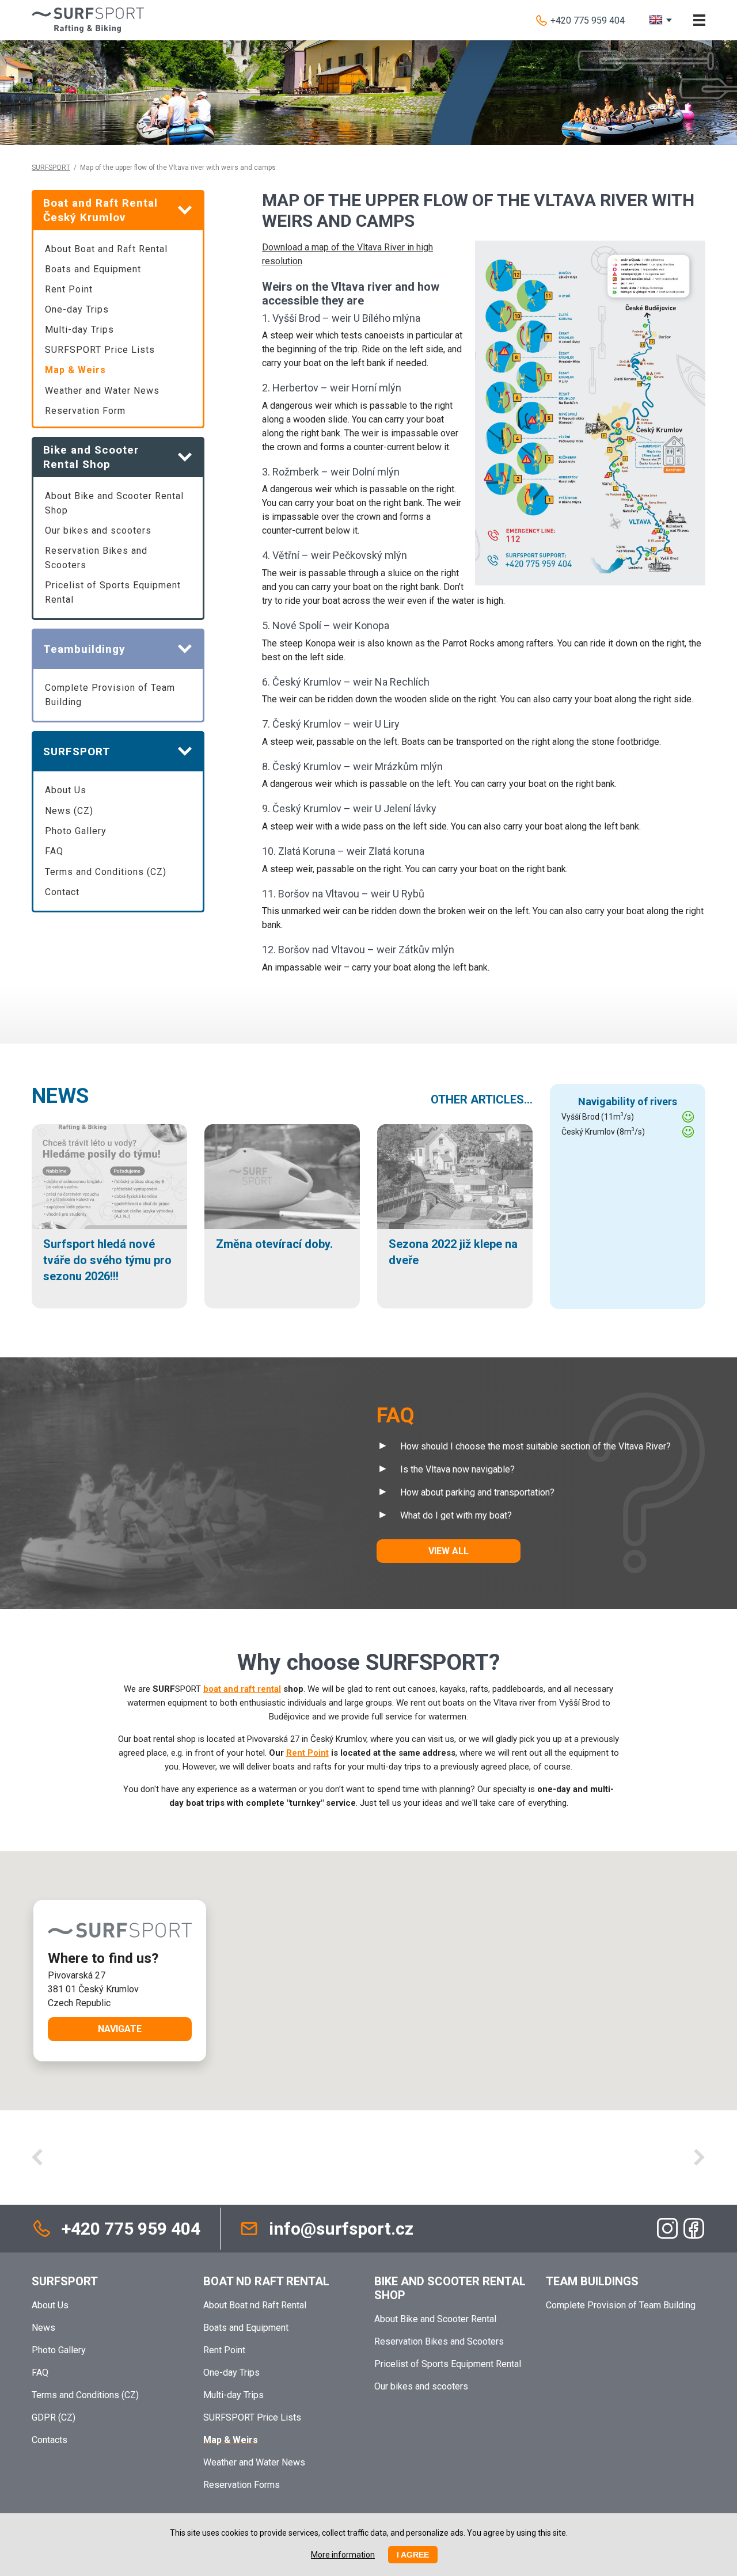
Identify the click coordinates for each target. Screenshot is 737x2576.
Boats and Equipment (93, 269)
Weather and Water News (102, 391)
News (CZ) (69, 811)
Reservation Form (85, 411)
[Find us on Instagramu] (667, 2228)
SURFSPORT (51, 168)
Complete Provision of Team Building (110, 695)
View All (449, 1551)
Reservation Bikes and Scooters (96, 558)
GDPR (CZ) (54, 2417)
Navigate (120, 2029)
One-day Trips (77, 309)
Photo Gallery (76, 831)
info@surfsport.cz (341, 2229)
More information (343, 2555)
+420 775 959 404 (588, 20)
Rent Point (69, 289)
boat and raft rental (242, 1689)
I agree (413, 2555)
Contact (62, 892)
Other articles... (482, 1099)
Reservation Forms (242, 2485)
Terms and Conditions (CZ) (106, 872)
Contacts (50, 2440)
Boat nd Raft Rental (266, 2281)
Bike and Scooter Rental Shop (450, 2288)
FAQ (54, 851)
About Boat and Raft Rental (106, 249)
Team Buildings (592, 2281)
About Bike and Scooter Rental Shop (114, 503)
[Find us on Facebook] (694, 2228)
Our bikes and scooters (98, 530)
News (60, 1096)
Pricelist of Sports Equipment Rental (113, 592)
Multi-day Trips (79, 330)
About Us (66, 790)
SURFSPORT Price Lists (100, 350)
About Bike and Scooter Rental (435, 2319)
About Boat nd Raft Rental (255, 2305)
